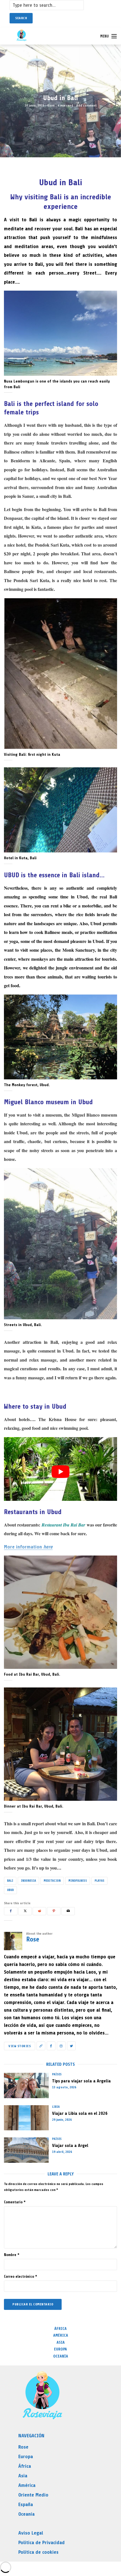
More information (28, 1547)
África (60, 2329)
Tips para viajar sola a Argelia (81, 2081)
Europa (60, 2349)
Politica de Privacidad (42, 2542)
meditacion (52, 1881)
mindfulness (78, 1881)
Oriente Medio (33, 2495)
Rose (51, 105)
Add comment (87, 105)
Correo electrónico (21, 2276)
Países (57, 2074)
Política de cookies (38, 2552)
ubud (10, 1890)
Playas (99, 1881)
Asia (61, 2342)
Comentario (15, 2202)
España (26, 2504)
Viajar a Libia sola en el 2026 (80, 2113)
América (61, 2335)
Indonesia (28, 1881)
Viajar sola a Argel (70, 2146)
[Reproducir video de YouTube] (60, 1472)
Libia (56, 2107)
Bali (10, 1881)
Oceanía (61, 2356)
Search (21, 18)
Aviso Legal (31, 2533)
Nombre (12, 2255)
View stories (20, 2046)
